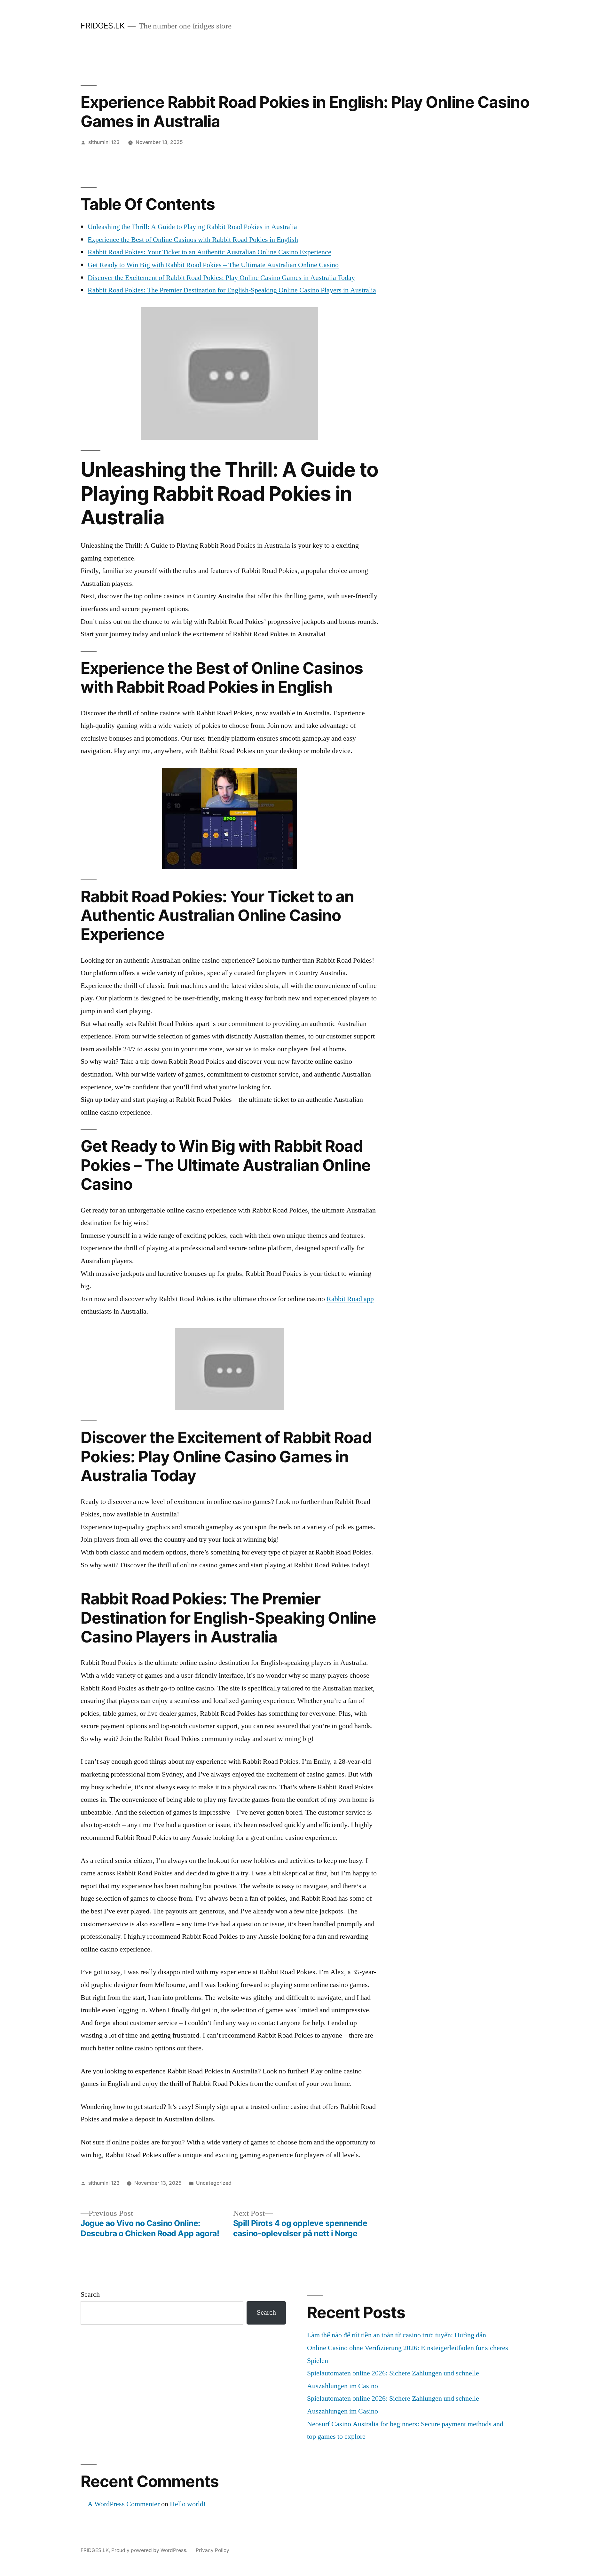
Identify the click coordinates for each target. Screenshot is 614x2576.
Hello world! (188, 2504)
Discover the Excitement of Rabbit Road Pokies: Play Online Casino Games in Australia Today (221, 278)
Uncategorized (214, 2183)
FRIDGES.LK (102, 26)
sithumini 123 (104, 142)
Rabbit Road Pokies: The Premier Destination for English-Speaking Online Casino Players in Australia (232, 290)
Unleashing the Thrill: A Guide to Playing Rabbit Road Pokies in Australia (192, 227)
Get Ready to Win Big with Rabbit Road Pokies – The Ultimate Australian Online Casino (213, 265)
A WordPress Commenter (124, 2504)
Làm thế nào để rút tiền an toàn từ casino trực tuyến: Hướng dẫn (397, 2335)
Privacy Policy (213, 2550)
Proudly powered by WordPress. (150, 2550)
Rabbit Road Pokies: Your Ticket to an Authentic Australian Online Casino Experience (209, 252)
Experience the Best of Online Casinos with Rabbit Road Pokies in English (193, 240)
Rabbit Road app (350, 1299)
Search (90, 2294)
